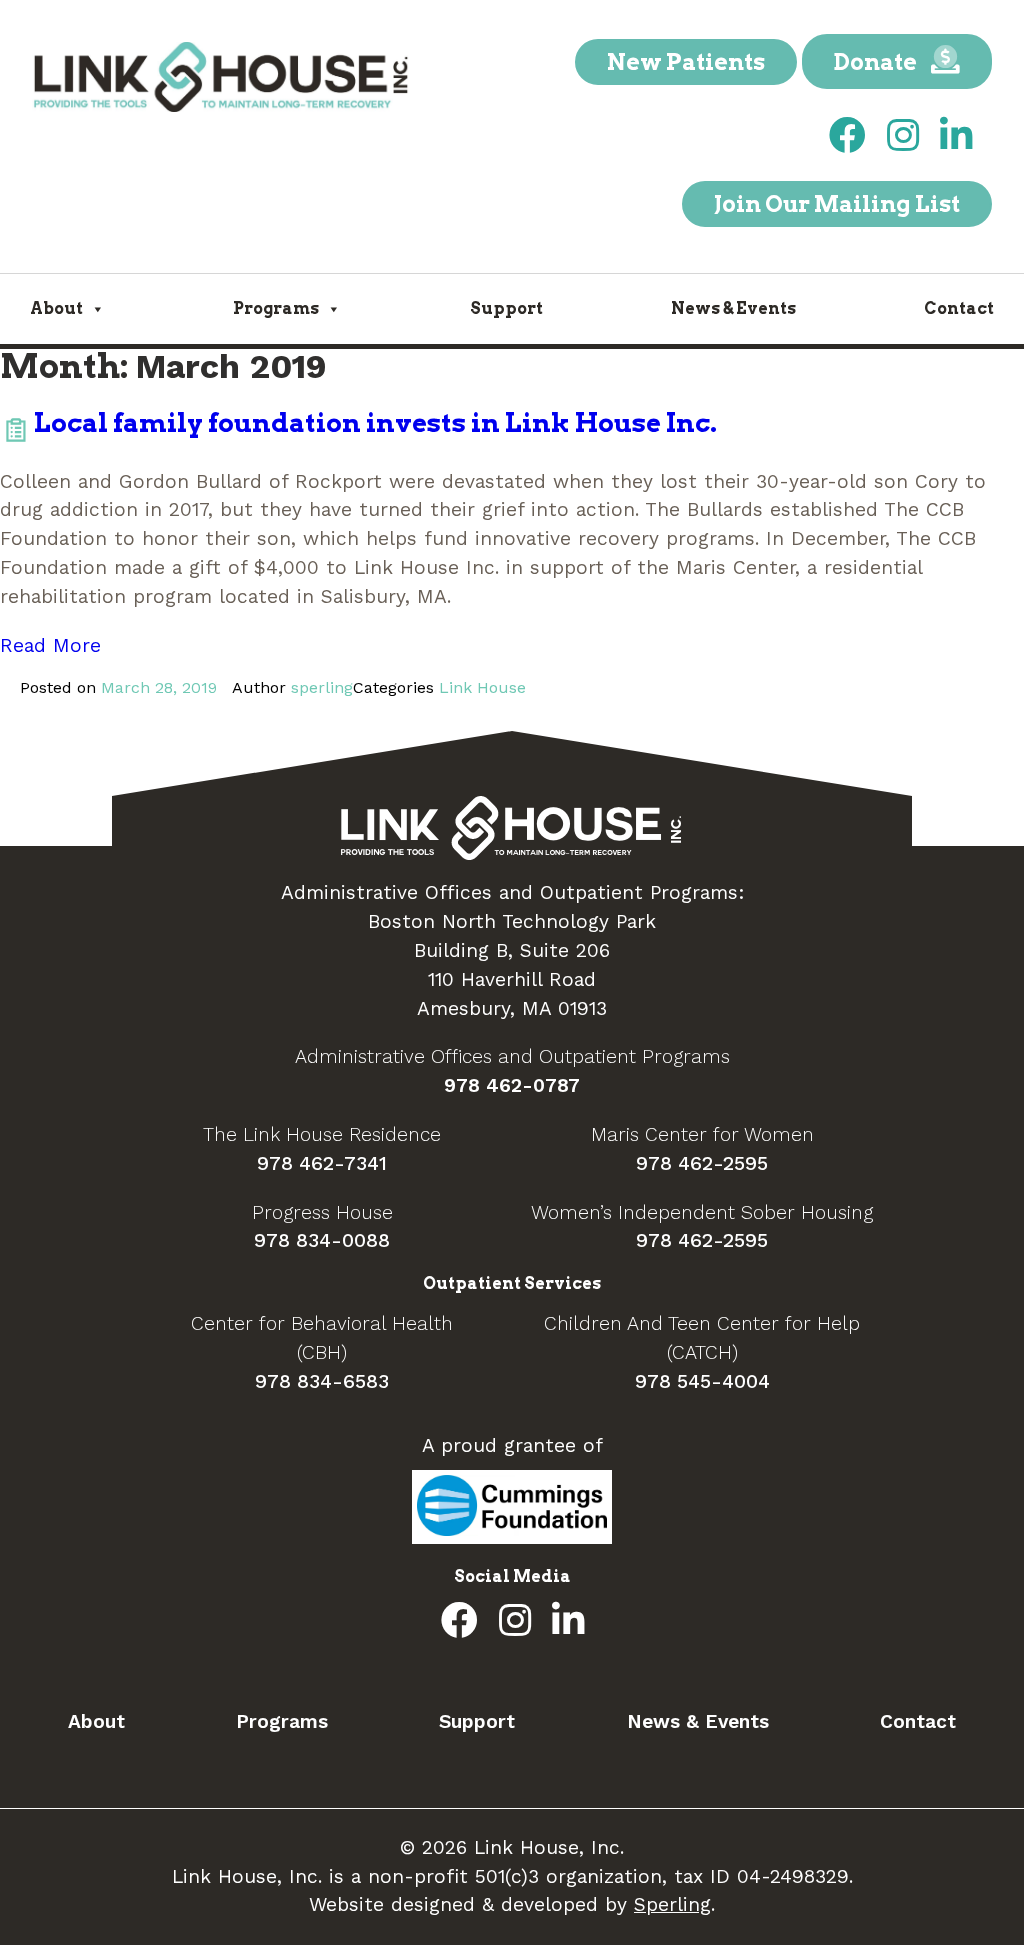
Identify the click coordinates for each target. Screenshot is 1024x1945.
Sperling (672, 1904)
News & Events (733, 308)
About (56, 308)
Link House (482, 687)
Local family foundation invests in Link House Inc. (375, 422)
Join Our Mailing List (837, 204)
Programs (276, 308)
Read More (50, 645)
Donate (877, 62)
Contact (959, 308)
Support (506, 308)
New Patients (686, 62)
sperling (322, 687)
